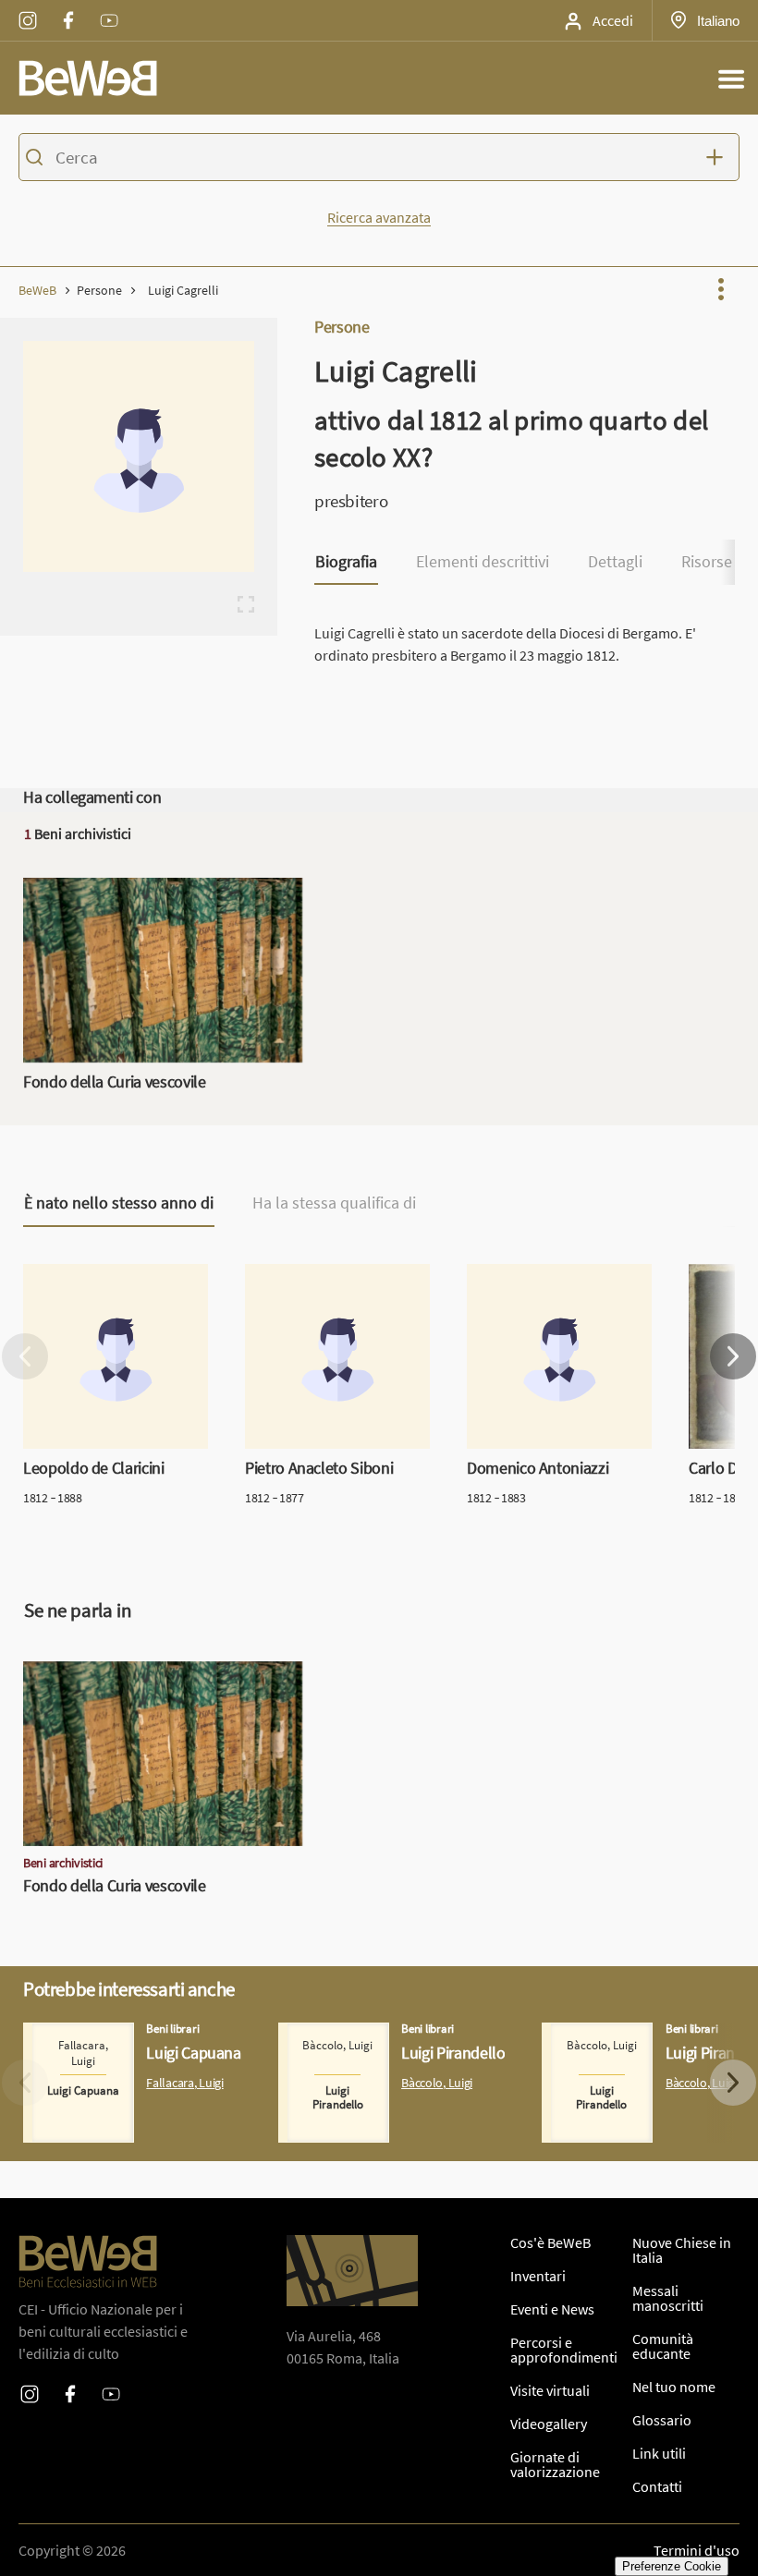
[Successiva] (733, 1356)
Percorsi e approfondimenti (564, 2350)
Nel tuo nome (674, 2387)
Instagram (28, 8)
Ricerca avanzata (379, 217)
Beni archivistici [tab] (78, 833)
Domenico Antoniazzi (533, 1275)
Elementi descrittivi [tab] (483, 562)
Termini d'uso (697, 2550)
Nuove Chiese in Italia (682, 2250)
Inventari (538, 2276)
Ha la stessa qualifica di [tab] (334, 1203)
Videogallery (549, 2424)
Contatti (657, 2486)
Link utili (659, 2453)
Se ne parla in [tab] (78, 1610)
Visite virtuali (550, 2390)
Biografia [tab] (346, 562)
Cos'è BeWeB (550, 2242)
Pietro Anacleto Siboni (314, 1275)
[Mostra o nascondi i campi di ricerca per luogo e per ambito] (719, 157)
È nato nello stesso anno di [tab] (119, 1203)
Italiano (718, 20)
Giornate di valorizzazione (555, 2464)
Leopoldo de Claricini (89, 1275)
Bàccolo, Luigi (437, 2083)
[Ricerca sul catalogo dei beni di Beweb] (379, 160)
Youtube (109, 8)
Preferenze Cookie (672, 2566)
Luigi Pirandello (327, 2034)
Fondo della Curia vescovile (108, 889)
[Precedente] (25, 1356)
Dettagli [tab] (615, 562)
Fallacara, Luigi (184, 2083)
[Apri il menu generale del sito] (731, 79)
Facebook (68, 8)
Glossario (662, 2420)
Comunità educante (663, 2346)
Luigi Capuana (67, 2034)
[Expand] (246, 604)
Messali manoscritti (668, 2298)
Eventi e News (552, 2309)
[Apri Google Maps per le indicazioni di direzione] (352, 2271)
